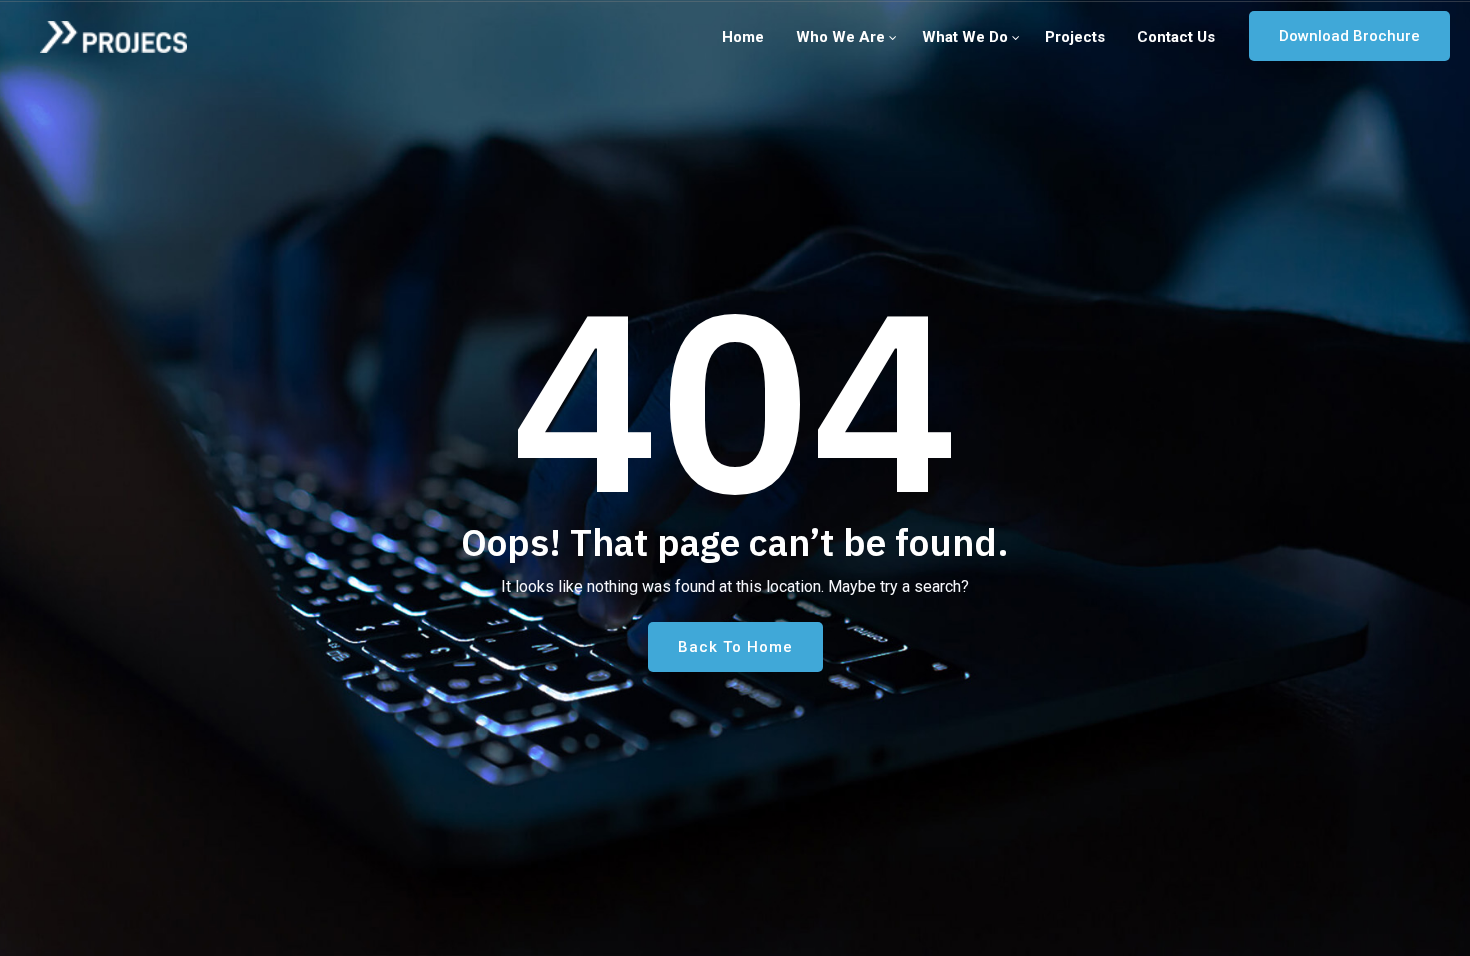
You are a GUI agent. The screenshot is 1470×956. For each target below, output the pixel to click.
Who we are (840, 37)
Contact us (1176, 37)
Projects (1075, 37)
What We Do (965, 37)
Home (743, 37)
